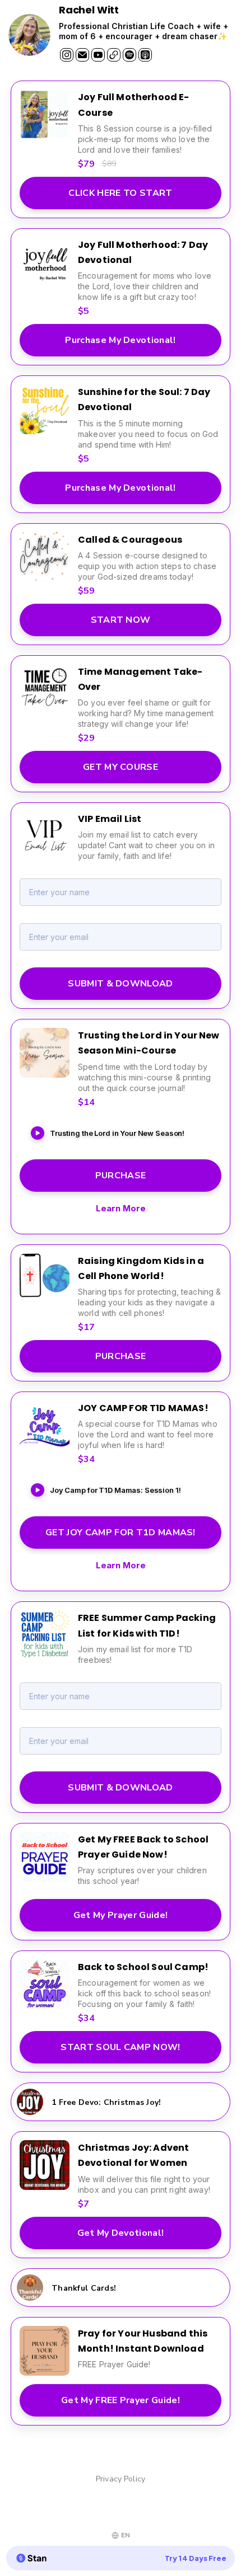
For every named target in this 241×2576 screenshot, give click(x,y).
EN (126, 2535)
